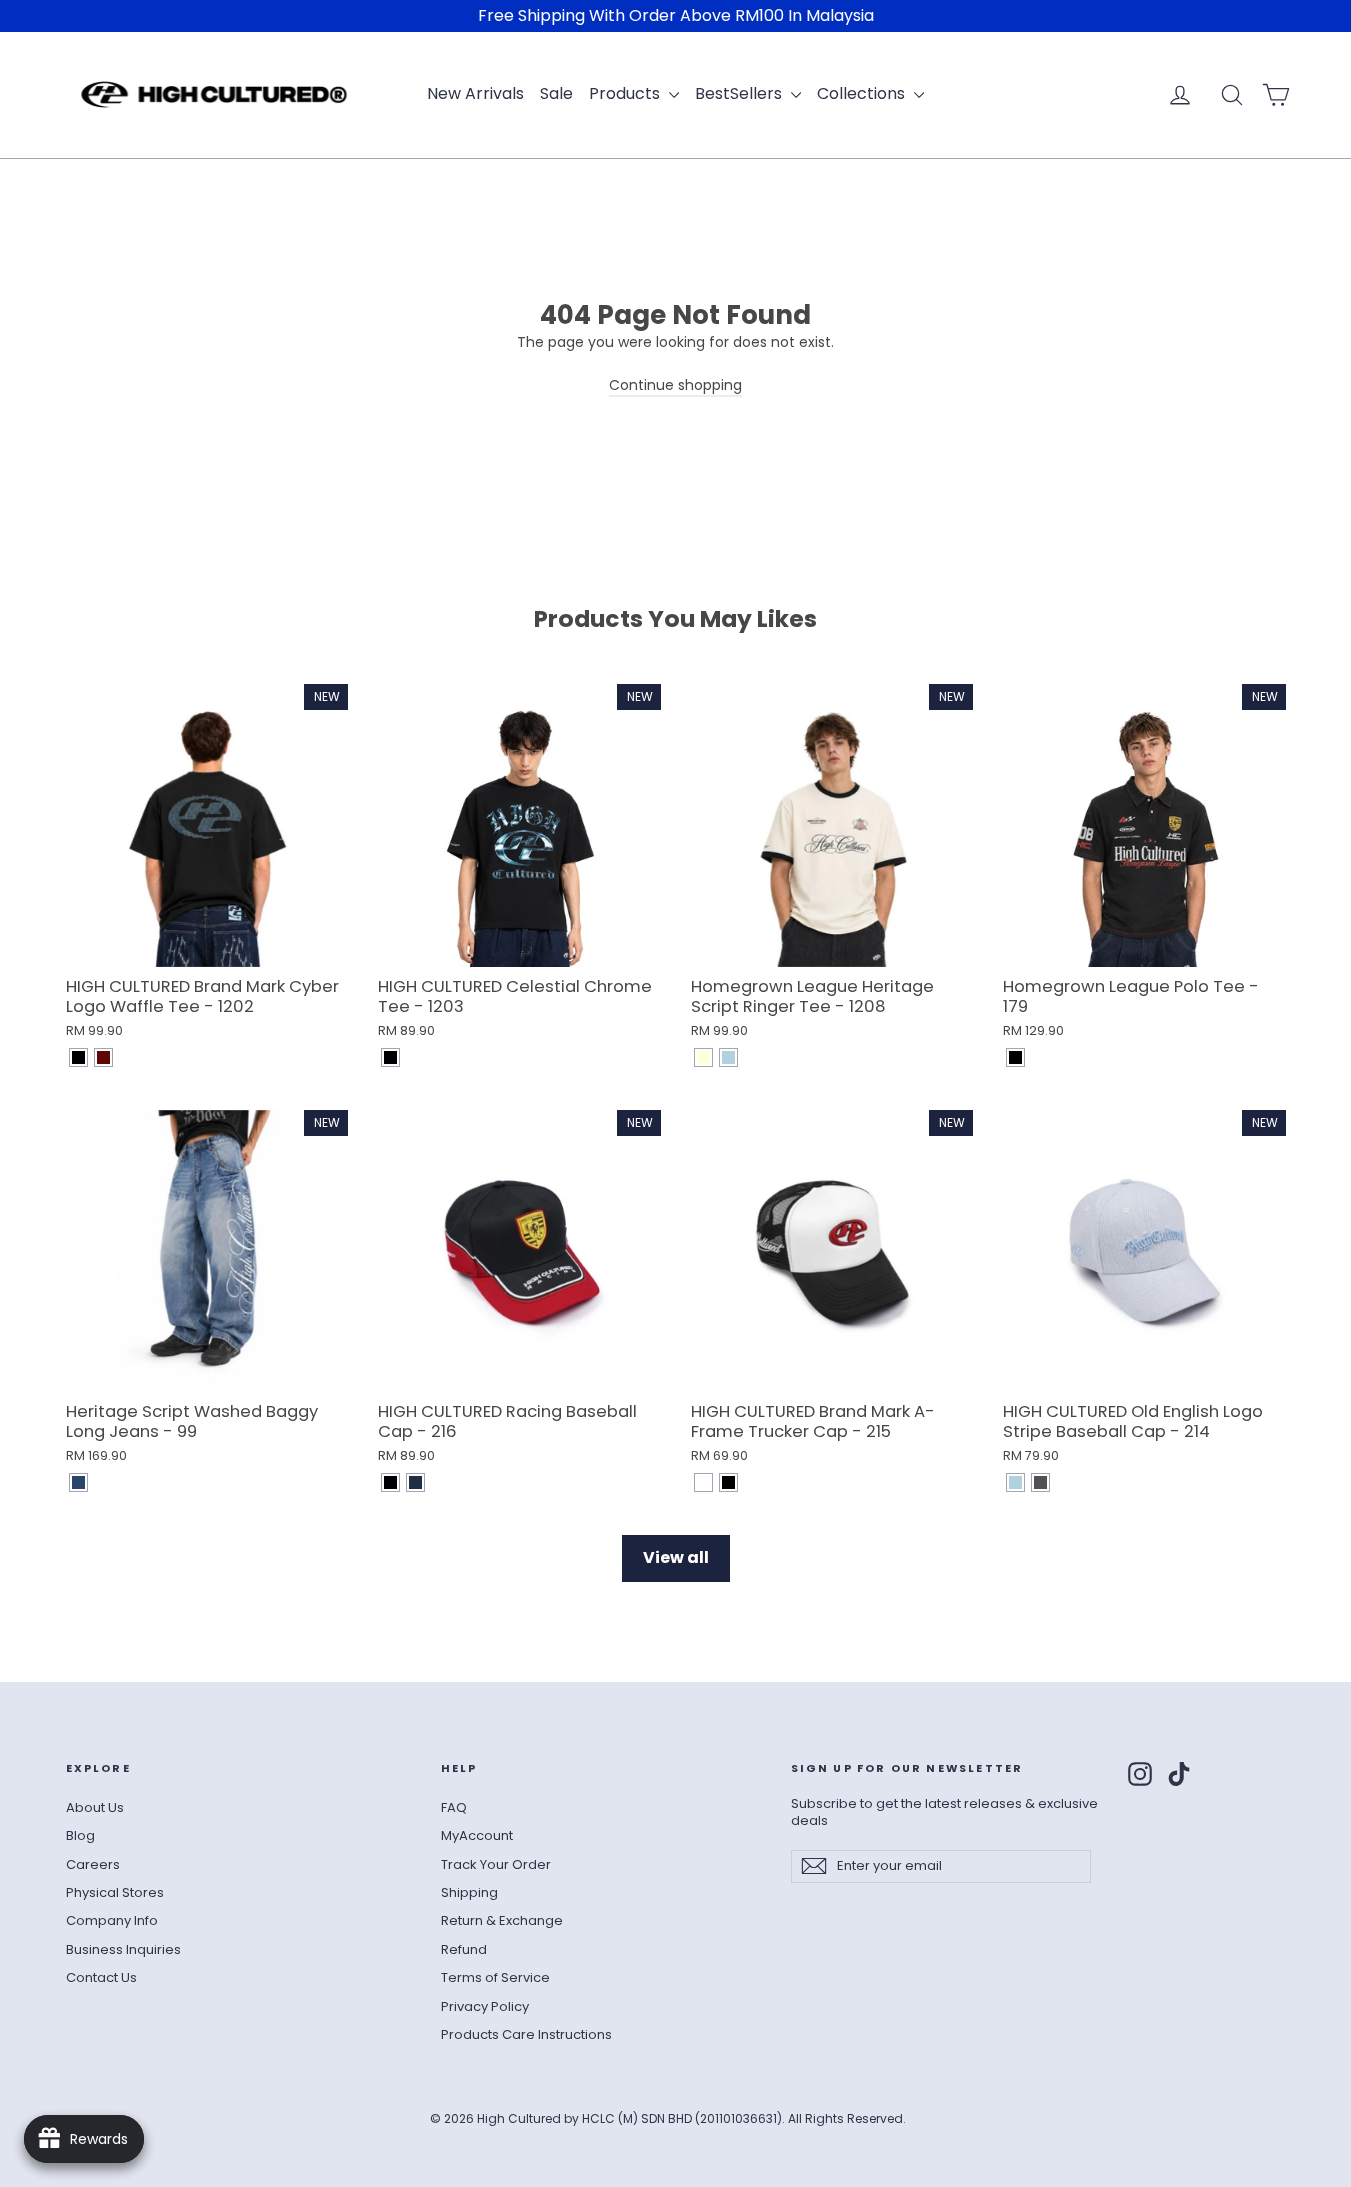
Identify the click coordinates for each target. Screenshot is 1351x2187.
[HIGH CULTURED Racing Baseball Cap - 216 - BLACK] (390, 1482)
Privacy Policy (485, 2006)
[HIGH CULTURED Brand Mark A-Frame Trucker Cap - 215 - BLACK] (728, 1482)
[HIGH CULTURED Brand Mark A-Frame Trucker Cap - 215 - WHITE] (703, 1482)
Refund (464, 1949)
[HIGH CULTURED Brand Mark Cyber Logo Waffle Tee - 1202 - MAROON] (103, 1057)
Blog (80, 1835)
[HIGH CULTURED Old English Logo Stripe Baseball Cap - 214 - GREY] (1040, 1482)
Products (626, 93)
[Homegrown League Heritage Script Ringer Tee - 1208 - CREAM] (703, 1057)
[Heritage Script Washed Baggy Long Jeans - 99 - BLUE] (78, 1482)
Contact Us (101, 1977)
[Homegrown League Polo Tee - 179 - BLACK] (1015, 1057)
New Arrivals (475, 93)
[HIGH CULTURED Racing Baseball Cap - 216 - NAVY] (415, 1482)
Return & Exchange (502, 1920)
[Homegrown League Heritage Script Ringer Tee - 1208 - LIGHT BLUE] (728, 1057)
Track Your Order (496, 1864)
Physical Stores (115, 1892)
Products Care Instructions (526, 2034)
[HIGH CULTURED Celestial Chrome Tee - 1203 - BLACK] (390, 1057)
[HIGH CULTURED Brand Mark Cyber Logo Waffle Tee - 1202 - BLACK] (78, 1057)
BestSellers (740, 93)
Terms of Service (495, 1977)
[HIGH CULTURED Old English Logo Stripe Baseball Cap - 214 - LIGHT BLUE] (1015, 1482)
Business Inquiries (123, 1949)
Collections (863, 93)
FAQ (454, 1807)
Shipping (469, 1892)
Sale (556, 93)
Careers (93, 1864)
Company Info (112, 1920)
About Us (95, 1807)
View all (676, 1557)
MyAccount (477, 1835)
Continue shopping (675, 385)
